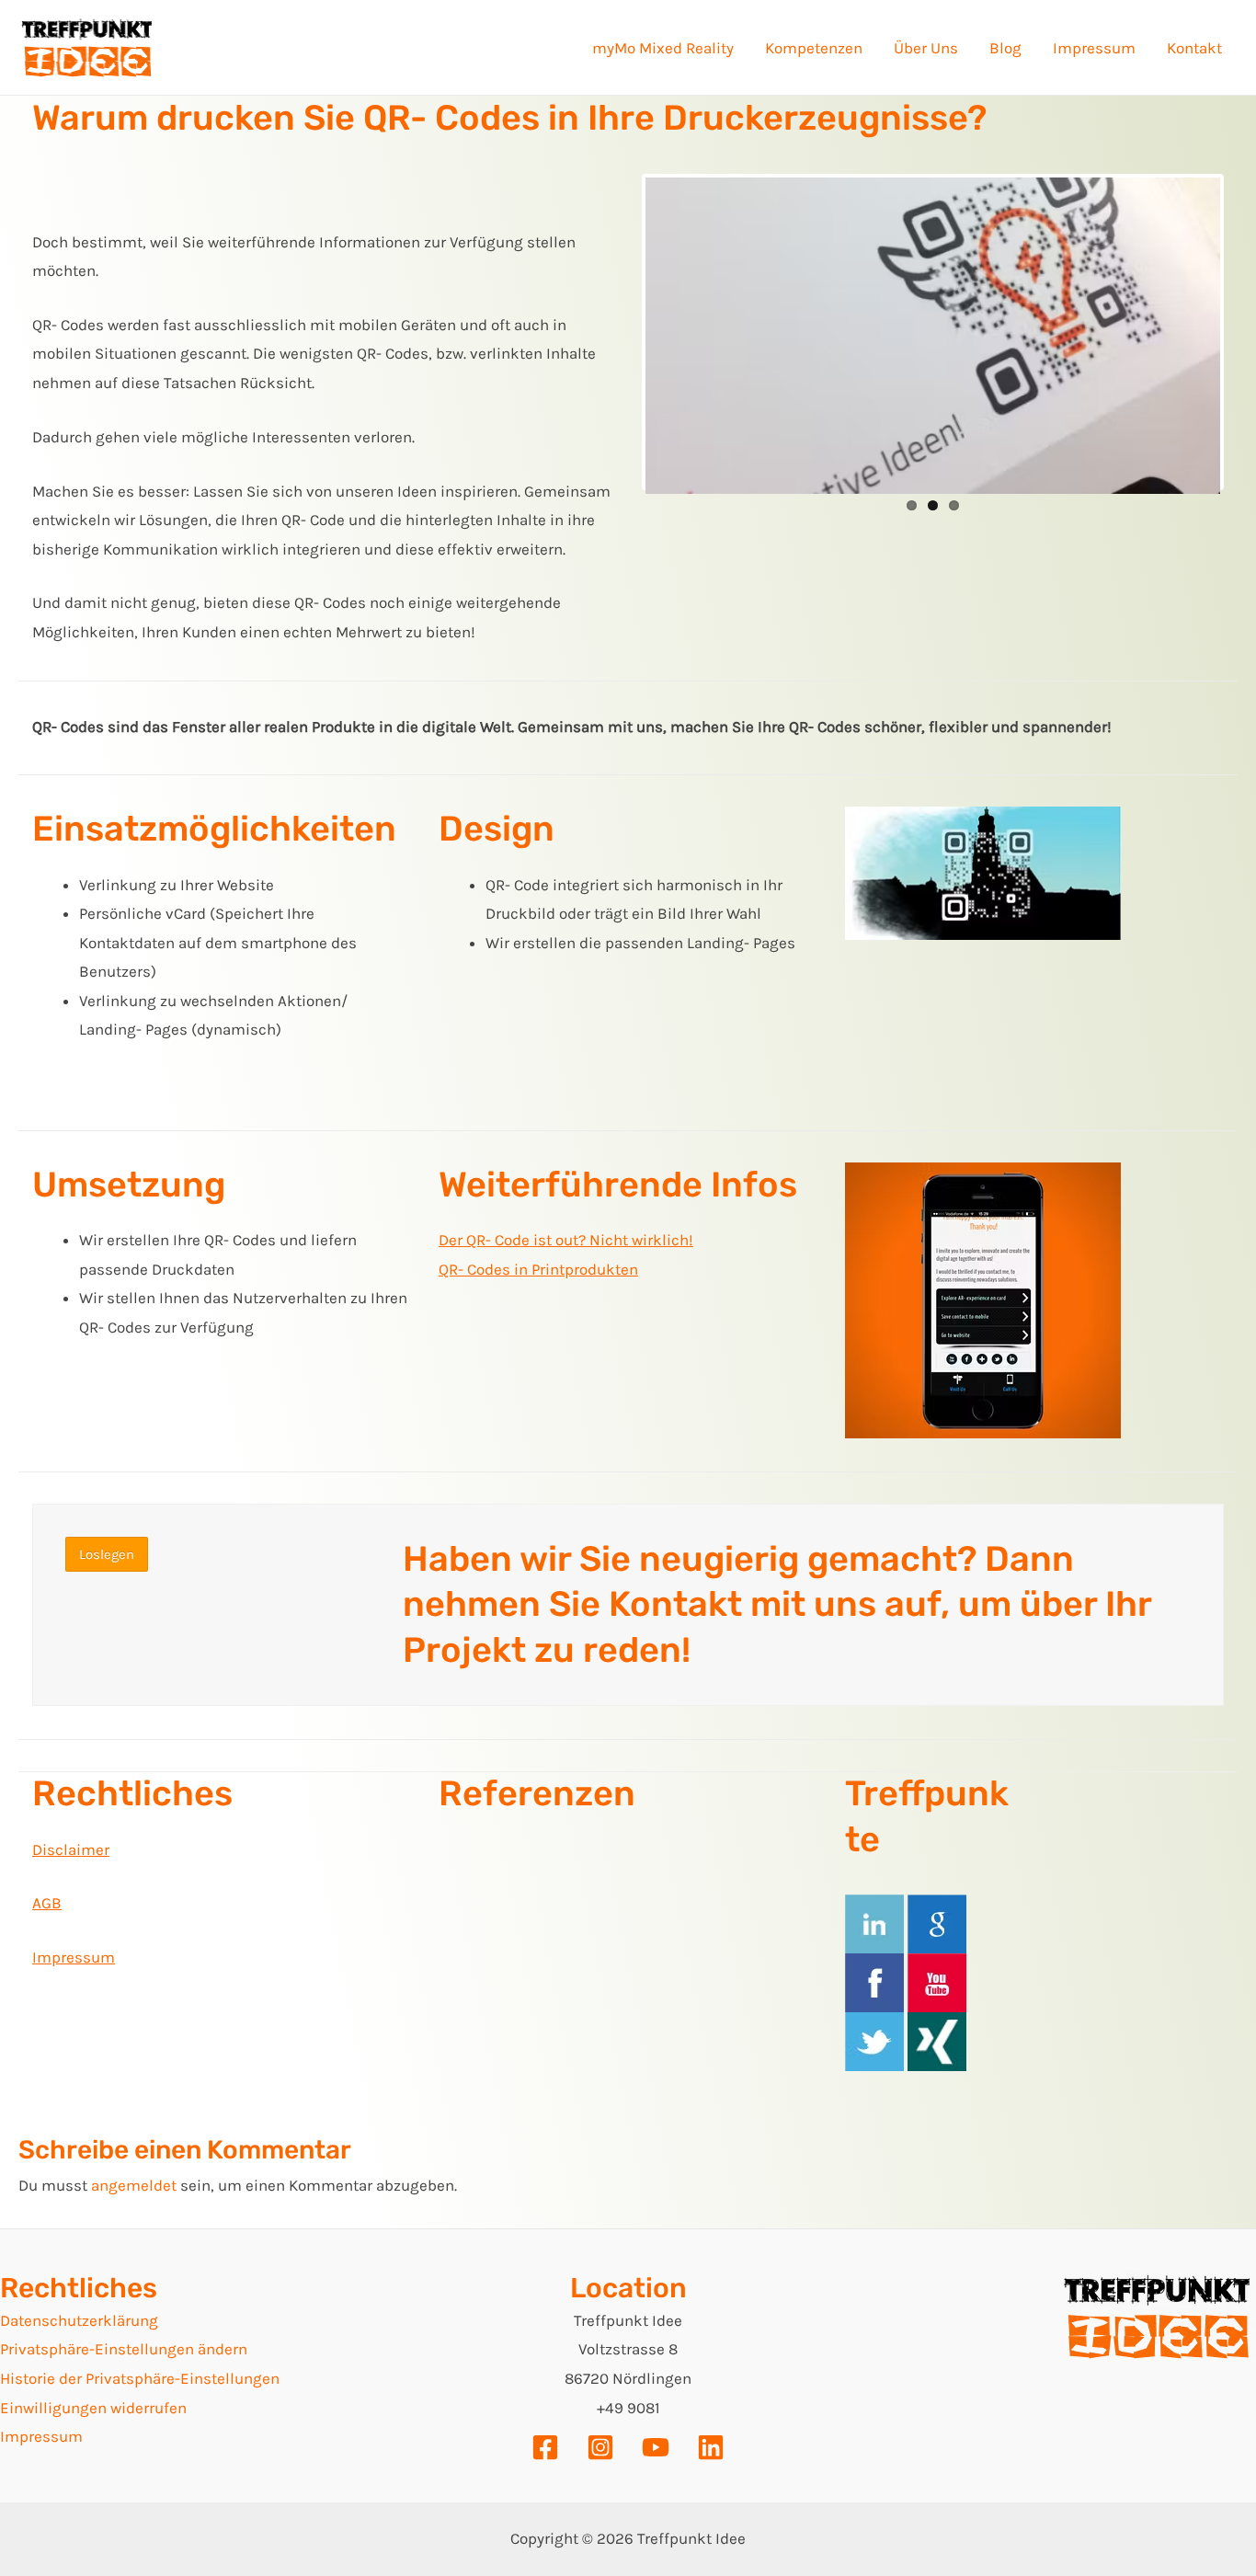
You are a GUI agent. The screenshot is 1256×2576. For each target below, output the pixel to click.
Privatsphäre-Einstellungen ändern (124, 2349)
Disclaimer (71, 1849)
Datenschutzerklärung (79, 2320)
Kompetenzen (814, 48)
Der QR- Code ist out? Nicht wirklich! (566, 1240)
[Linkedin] (711, 2447)
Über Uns (926, 48)
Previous (618, 332)
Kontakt (1194, 48)
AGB (47, 1903)
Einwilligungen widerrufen (93, 2408)
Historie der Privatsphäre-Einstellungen (140, 2378)
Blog (1005, 48)
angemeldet (134, 2185)
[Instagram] (600, 2447)
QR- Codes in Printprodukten (538, 1269)
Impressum (1094, 48)
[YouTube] (656, 2447)
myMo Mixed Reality (663, 48)
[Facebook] (545, 2447)
